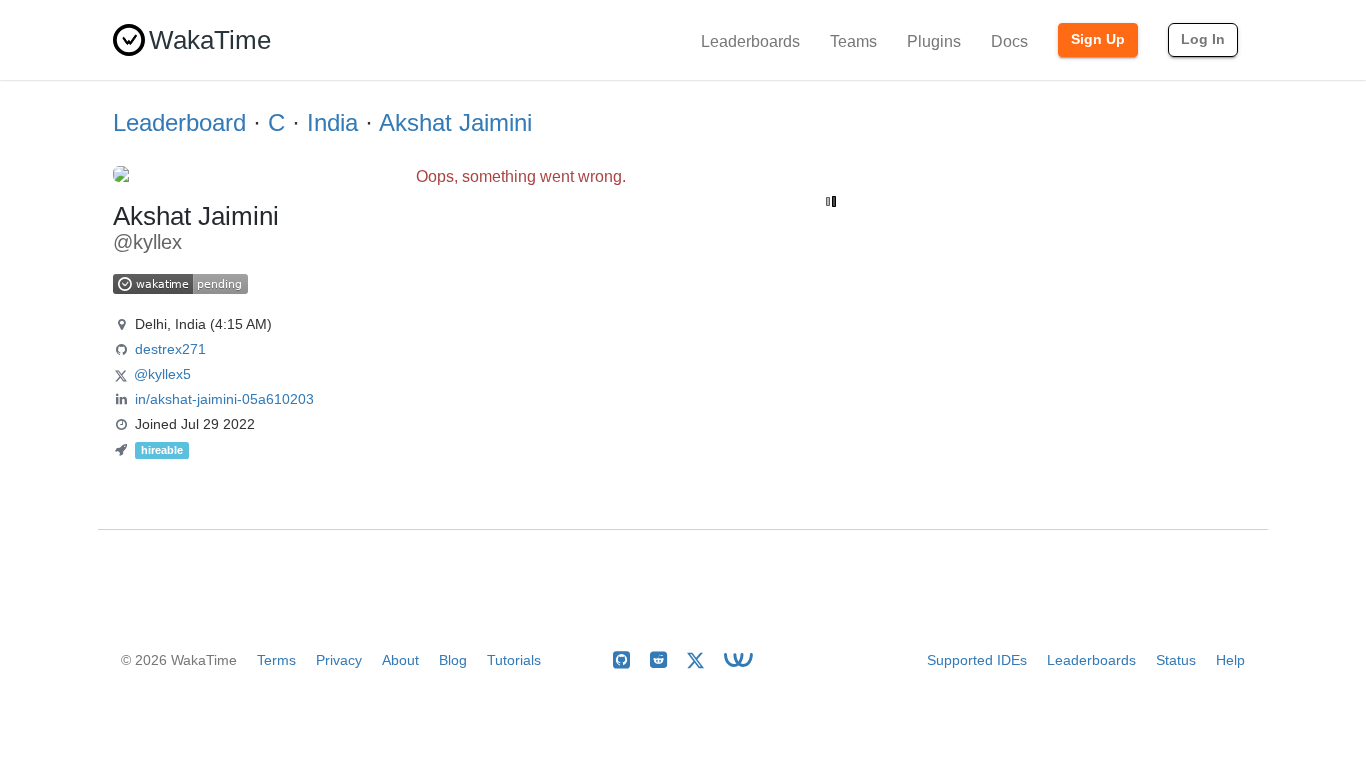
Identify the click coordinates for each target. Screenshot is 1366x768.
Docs (1009, 41)
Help (1230, 660)
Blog (453, 660)
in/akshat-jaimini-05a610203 (224, 399)
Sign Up (1098, 39)
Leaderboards (750, 41)
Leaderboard (179, 122)
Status (1176, 660)
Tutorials (514, 660)
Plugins (934, 41)
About (400, 660)
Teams (853, 41)
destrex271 (170, 349)
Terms (276, 660)
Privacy (339, 660)
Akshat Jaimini (455, 122)
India (332, 122)
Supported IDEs (977, 660)
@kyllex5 (162, 374)
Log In (1203, 39)
